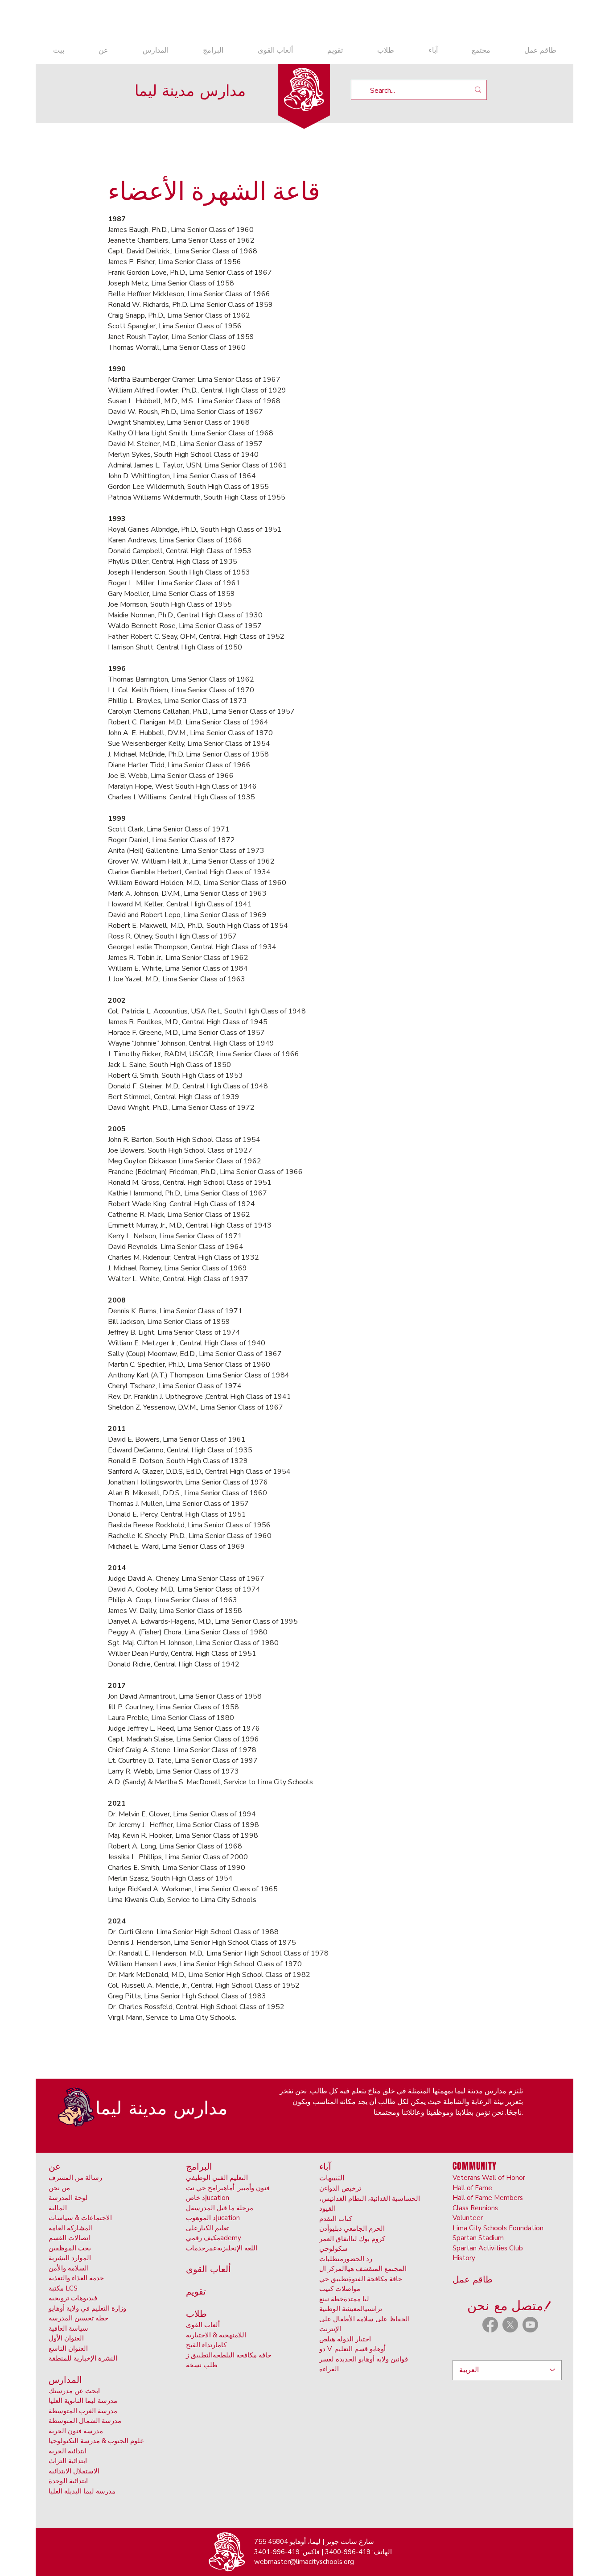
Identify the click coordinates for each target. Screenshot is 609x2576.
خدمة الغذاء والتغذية (76, 2278)
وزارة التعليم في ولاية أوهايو (87, 2308)
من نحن (59, 2188)
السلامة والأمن (69, 2268)
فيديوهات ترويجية (73, 2298)
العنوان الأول (66, 2338)
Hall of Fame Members (488, 2198)
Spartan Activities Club (488, 2248)
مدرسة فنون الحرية (76, 2431)
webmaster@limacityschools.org (304, 2562)
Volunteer (468, 2218)
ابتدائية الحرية (68, 2451)
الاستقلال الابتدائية (74, 2471)
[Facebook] (490, 2325)
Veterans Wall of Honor (489, 2178)
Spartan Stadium (478, 2238)
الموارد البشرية (70, 2258)
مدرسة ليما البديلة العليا (82, 2491)
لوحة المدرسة (68, 2198)
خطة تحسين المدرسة (78, 2318)
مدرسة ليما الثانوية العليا (83, 2401)
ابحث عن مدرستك (74, 2391)
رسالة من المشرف (75, 2178)
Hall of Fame (472, 2188)
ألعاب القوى (203, 2325)
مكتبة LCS (63, 2288)
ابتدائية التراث (68, 2461)
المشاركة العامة (71, 2228)
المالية (58, 2208)
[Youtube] (530, 2325)
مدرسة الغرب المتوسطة (83, 2411)
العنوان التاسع (68, 2349)
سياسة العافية (68, 2328)
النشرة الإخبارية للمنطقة (83, 2358)
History (464, 2258)
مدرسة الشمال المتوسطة (85, 2421)
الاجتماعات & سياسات (80, 2218)
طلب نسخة (202, 2365)
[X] (510, 2325)
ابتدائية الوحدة (68, 2481)
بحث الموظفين (70, 2248)
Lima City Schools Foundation (498, 2228)
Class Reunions (475, 2208)
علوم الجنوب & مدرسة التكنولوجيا (96, 2441)
